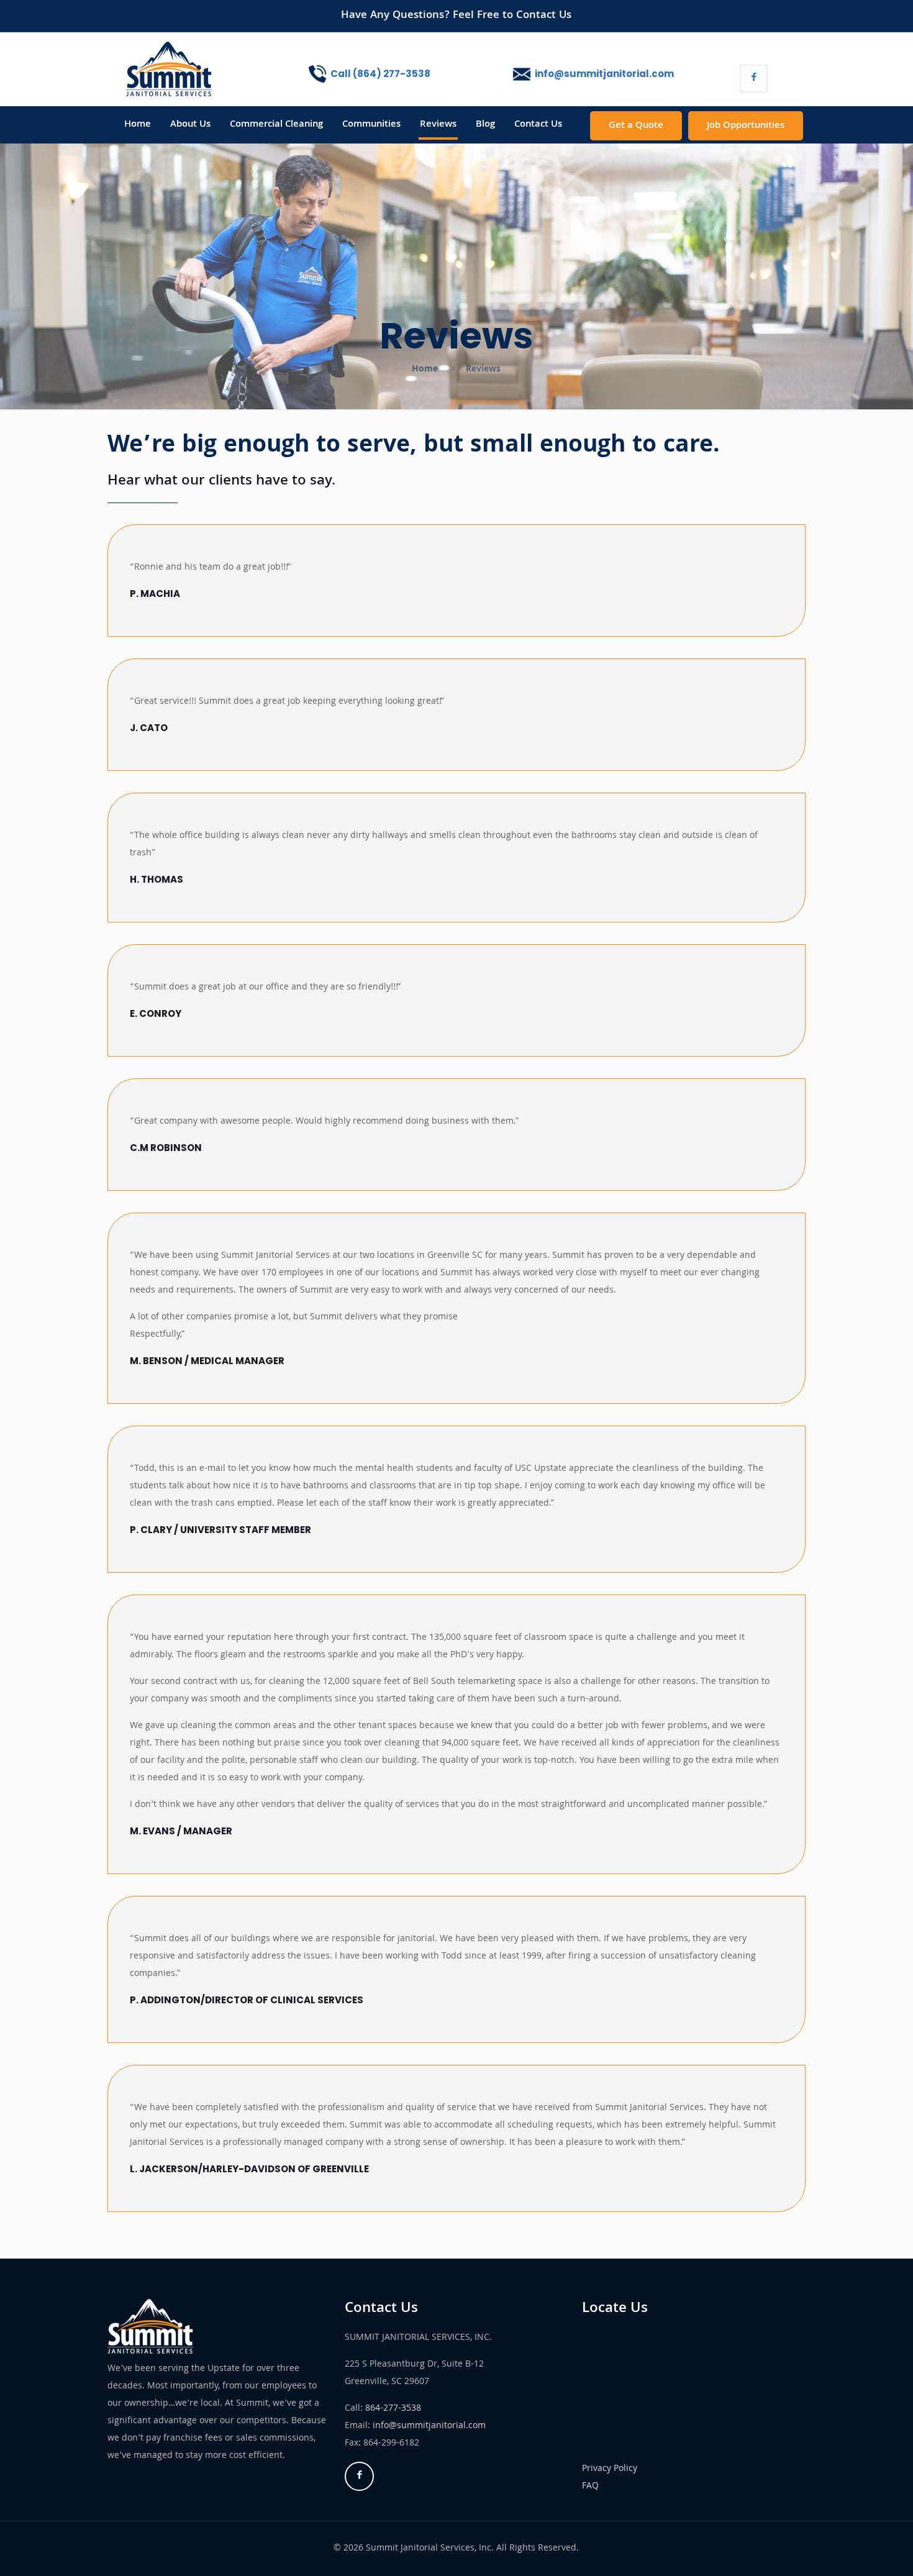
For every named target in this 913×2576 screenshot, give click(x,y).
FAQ (590, 2487)
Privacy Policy (610, 2469)
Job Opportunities (746, 126)
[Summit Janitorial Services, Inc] (169, 69)
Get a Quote (636, 126)
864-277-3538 (393, 2409)
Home (425, 370)
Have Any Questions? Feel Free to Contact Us (456, 16)
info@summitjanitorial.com (429, 2426)
